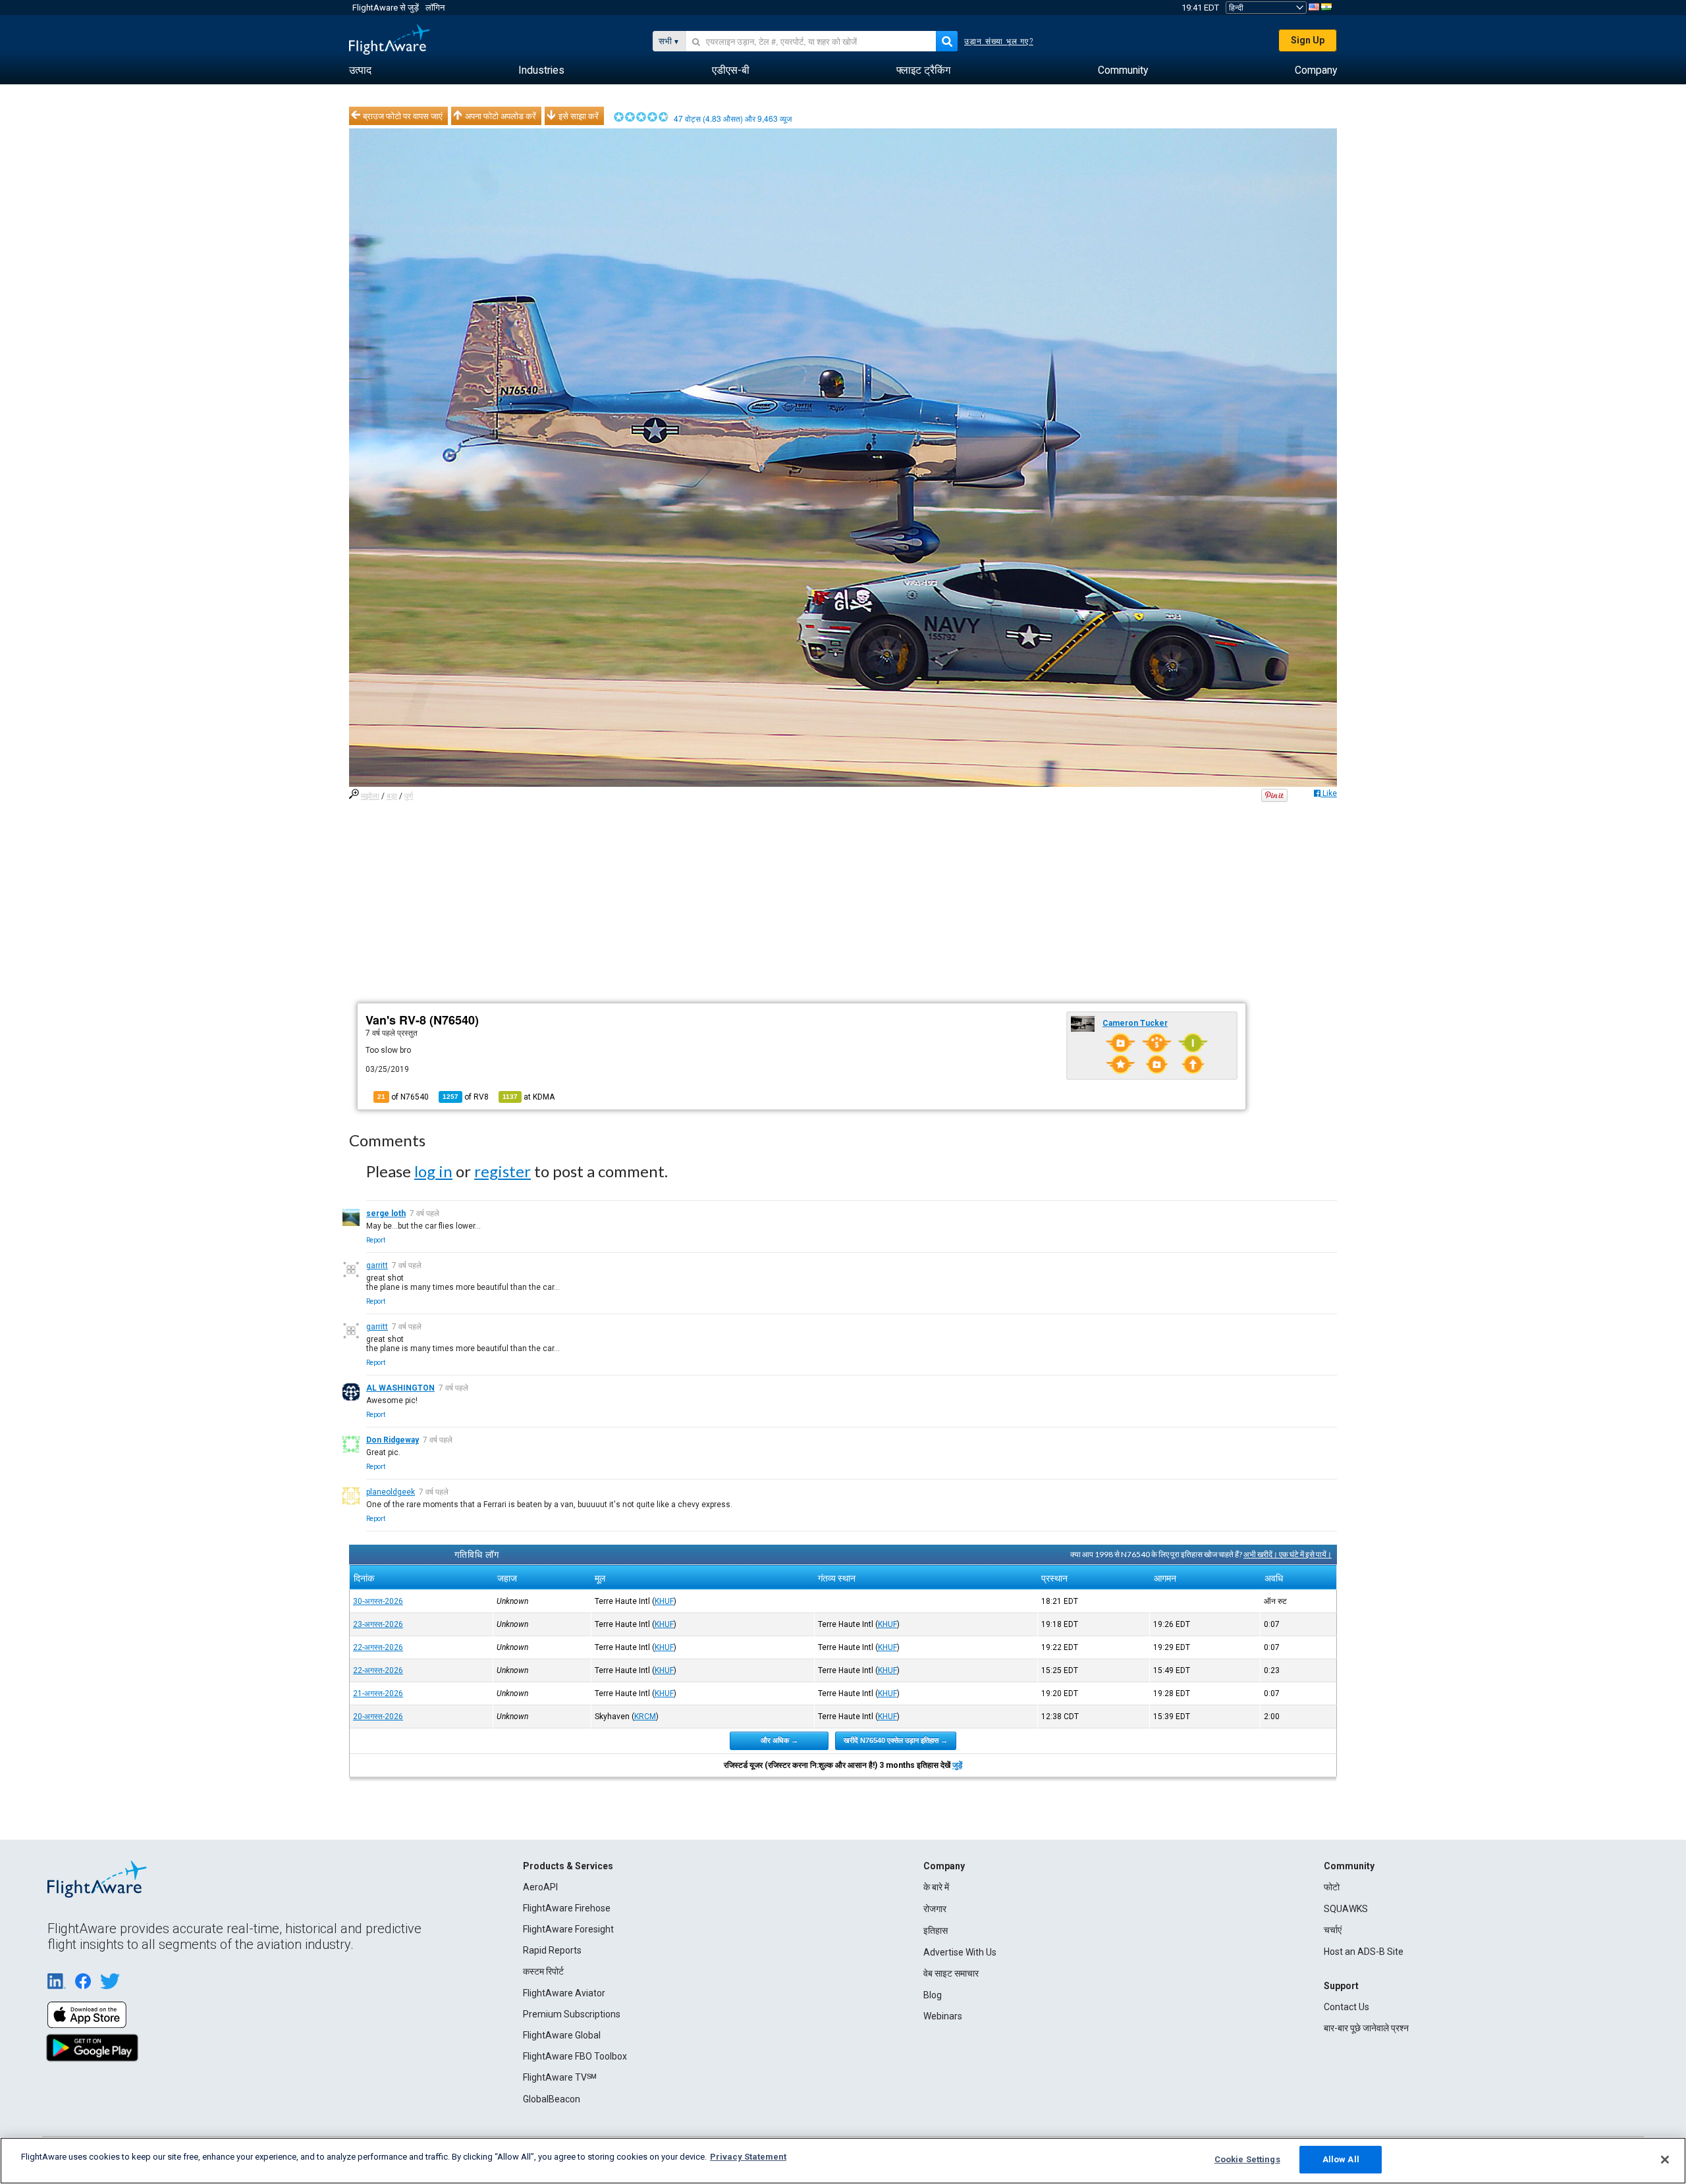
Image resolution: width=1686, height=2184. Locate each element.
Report (376, 1240)
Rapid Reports (552, 1950)
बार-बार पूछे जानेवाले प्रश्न (1366, 2028)
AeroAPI (540, 1887)
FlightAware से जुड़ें (386, 8)
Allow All (1341, 2159)
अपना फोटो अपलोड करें (501, 116)
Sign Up (1308, 40)
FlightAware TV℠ (560, 2077)
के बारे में (936, 1887)
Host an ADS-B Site (1364, 1952)
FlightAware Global (562, 2035)
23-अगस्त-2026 (378, 1624)
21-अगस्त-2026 (378, 1693)
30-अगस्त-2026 (378, 1601)
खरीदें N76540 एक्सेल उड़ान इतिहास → (896, 1740)
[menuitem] (360, 70)
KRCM (645, 1717)
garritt (377, 1265)
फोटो (1332, 1887)
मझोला (370, 796)
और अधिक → (779, 1740)
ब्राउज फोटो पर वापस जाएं (403, 116)
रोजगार (935, 1909)
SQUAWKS (1346, 1909)
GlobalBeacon (552, 2099)
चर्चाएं (1333, 1930)
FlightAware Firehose (567, 1908)
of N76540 (403, 1097)
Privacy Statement (748, 2157)
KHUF (664, 1601)
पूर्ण (409, 796)
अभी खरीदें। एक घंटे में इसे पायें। (1288, 1554)
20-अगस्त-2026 (378, 1717)
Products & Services (568, 1866)
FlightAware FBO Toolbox (575, 2056)
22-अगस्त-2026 (378, 1647)
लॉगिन (435, 8)
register (503, 1171)
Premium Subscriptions (572, 2014)
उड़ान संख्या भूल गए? (999, 41)
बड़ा (392, 796)
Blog (933, 1995)
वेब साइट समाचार (951, 1973)
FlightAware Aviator (564, 1993)
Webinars (943, 2016)
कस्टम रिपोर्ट (543, 1971)
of (466, 1097)
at (529, 1097)
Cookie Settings (1247, 2159)
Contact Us (1346, 2007)
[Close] (1665, 2160)
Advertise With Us (960, 1952)
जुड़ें (957, 1765)
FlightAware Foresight (568, 1929)
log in (433, 1171)
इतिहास (936, 1931)
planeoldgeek (391, 1492)
